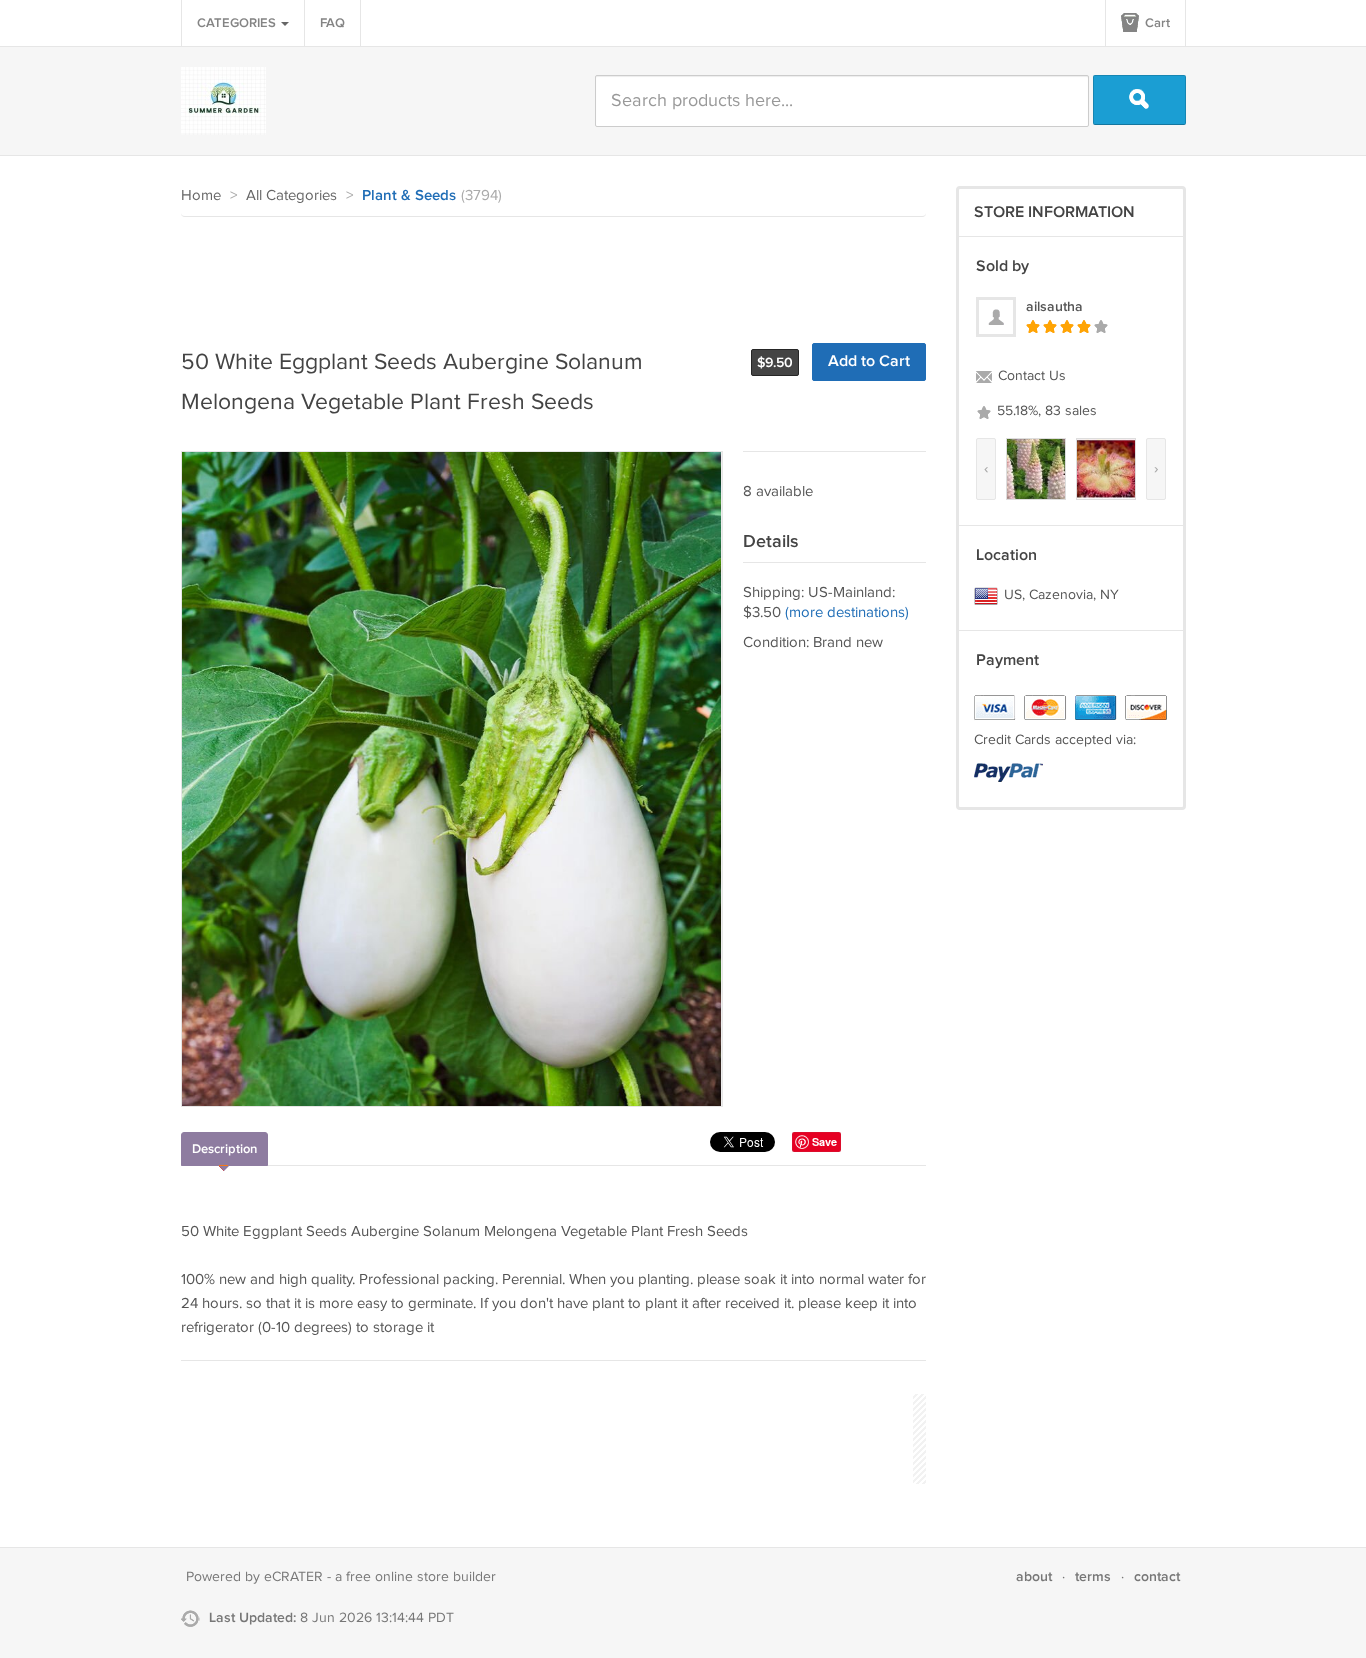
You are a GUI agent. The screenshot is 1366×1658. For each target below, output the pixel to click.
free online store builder (421, 1577)
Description (224, 1149)
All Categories (291, 195)
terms (1093, 1576)
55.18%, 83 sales (1045, 411)
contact (1157, 1576)
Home (201, 195)
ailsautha (1054, 306)
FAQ (332, 23)
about (1034, 1576)
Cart (1156, 23)
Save (824, 1141)
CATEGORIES (238, 23)
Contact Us (1030, 376)
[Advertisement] (545, 272)
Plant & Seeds (409, 196)
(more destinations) (847, 612)
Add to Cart (869, 361)
